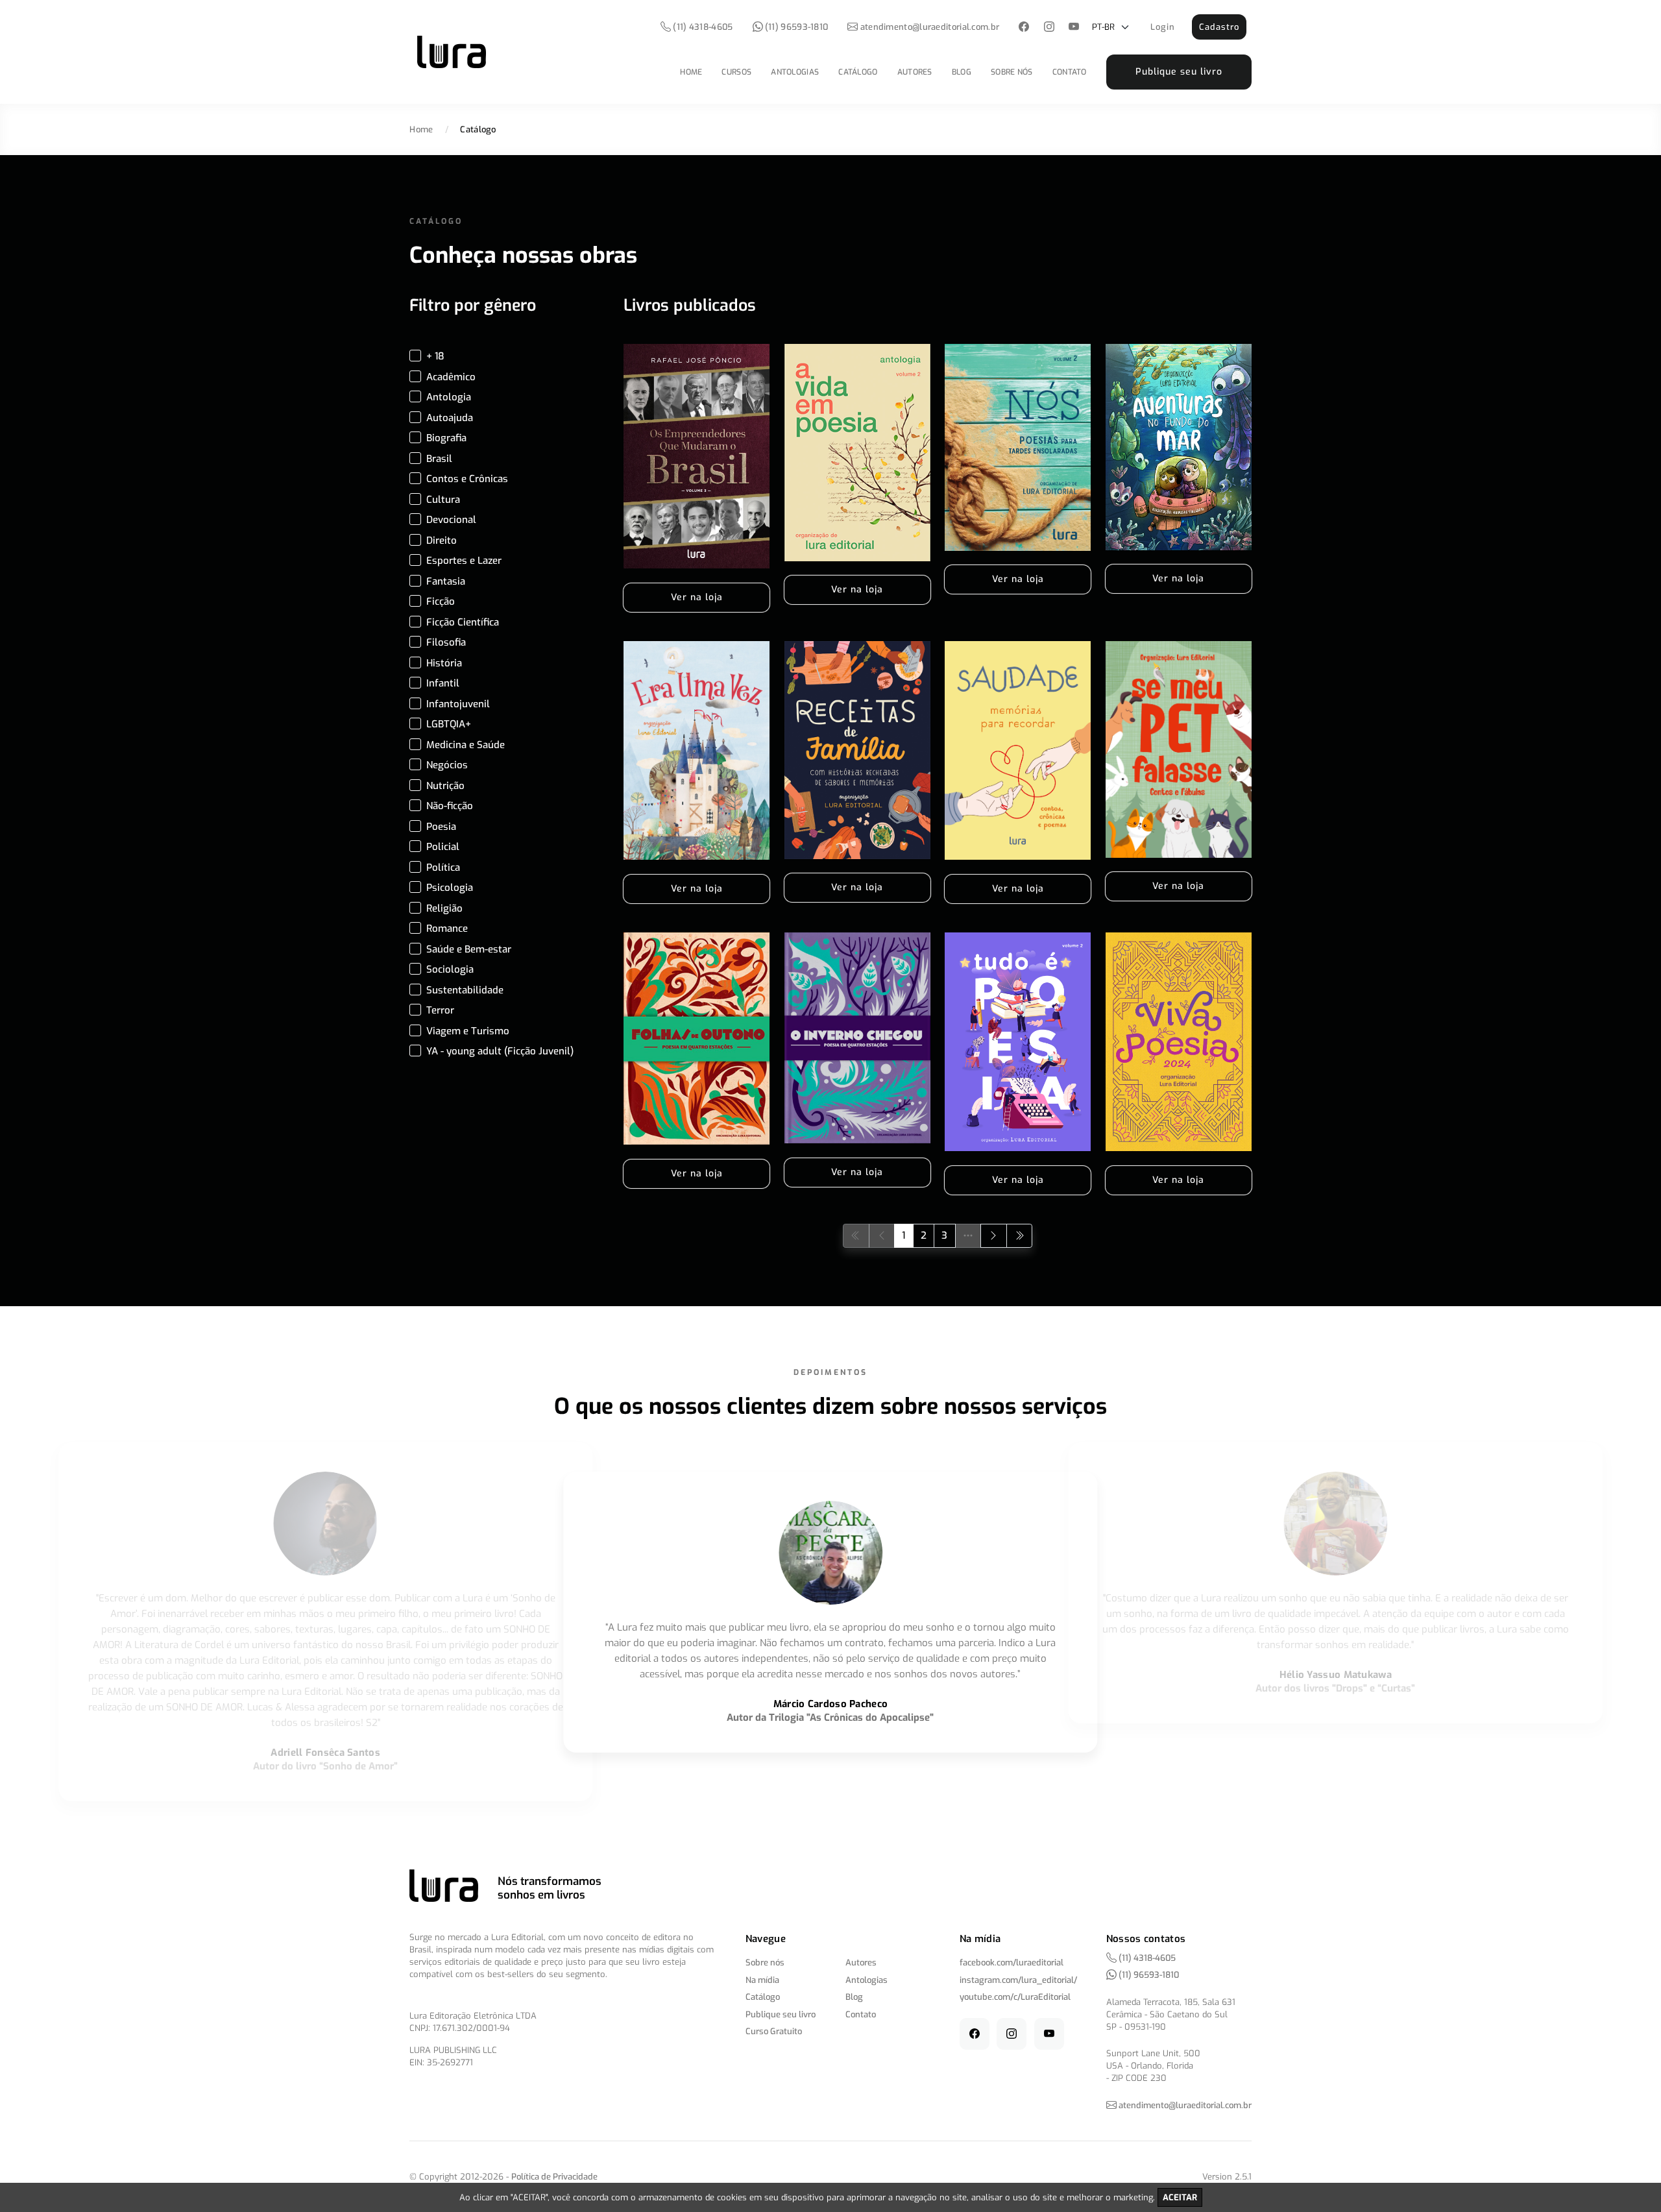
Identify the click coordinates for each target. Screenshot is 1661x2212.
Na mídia (762, 1980)
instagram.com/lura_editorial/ (1018, 1980)
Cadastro (1219, 27)
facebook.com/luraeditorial (1012, 1963)
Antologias (795, 72)
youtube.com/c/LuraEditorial (1015, 1997)
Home (691, 72)
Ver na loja (697, 597)
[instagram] (1049, 28)
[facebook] (1024, 28)
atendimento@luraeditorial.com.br (930, 27)
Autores (915, 72)
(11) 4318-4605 (702, 27)
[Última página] (1020, 1236)
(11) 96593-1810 (796, 27)
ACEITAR (1180, 2197)
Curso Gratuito (774, 2031)
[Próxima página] (994, 1236)
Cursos (736, 72)
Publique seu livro (1179, 72)
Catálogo (858, 72)
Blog (962, 72)
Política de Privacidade (554, 2177)
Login (1163, 27)
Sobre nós (1012, 72)
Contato (1070, 72)
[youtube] (1074, 28)
